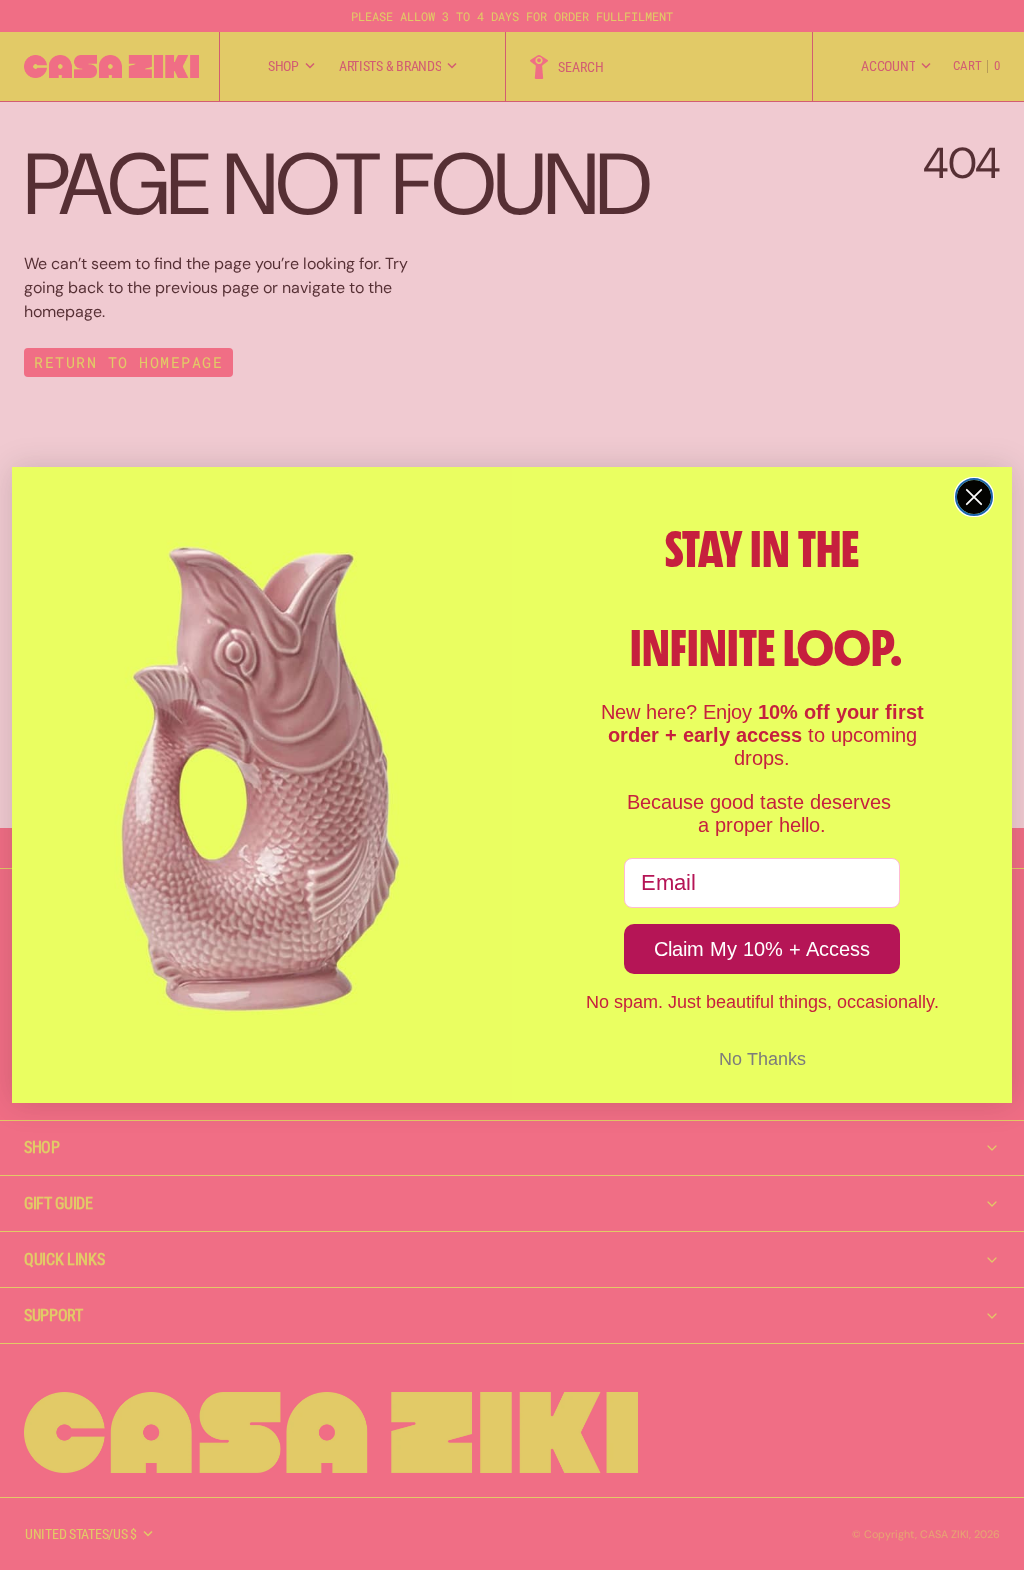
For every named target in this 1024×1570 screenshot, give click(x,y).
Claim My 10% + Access (762, 949)
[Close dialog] (974, 497)
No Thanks (762, 1059)
